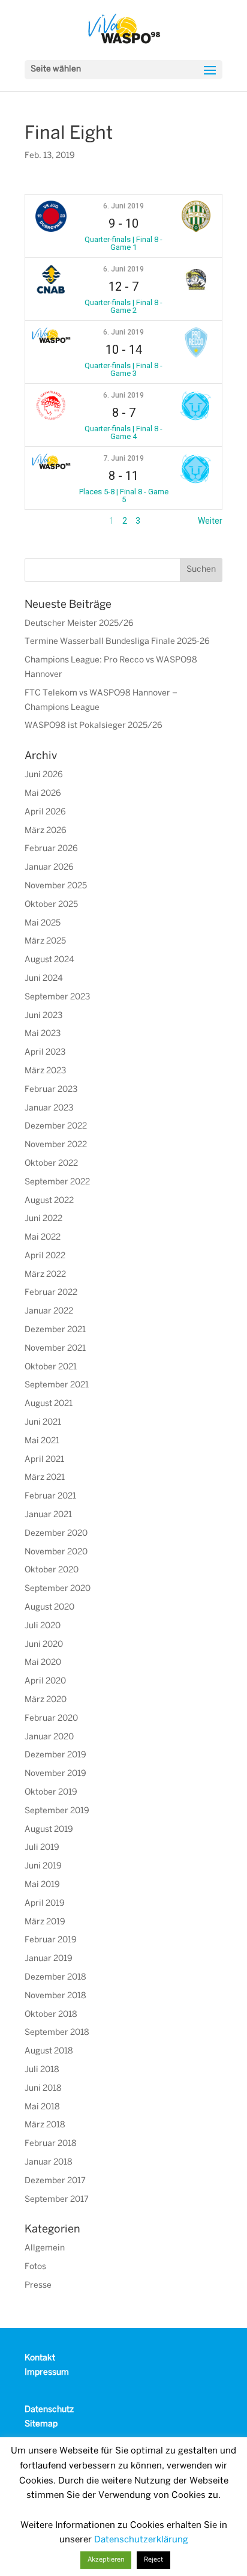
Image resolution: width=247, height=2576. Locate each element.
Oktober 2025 (51, 905)
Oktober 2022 (51, 1164)
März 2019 (45, 1922)
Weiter (210, 521)
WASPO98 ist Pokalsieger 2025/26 (94, 726)
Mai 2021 (42, 1441)
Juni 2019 (43, 1866)
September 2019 (57, 1811)
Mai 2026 (43, 794)
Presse (38, 2286)
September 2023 (57, 997)
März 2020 (46, 1700)
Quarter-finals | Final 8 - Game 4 (123, 432)
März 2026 (46, 831)
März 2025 (45, 941)
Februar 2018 (51, 2144)
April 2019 (45, 1904)
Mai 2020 (43, 1663)
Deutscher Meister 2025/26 (79, 624)
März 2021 (45, 1478)
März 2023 (45, 1071)
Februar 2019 (51, 1940)
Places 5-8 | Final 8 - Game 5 (124, 496)
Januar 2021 (48, 1515)
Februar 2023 (51, 1090)
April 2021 (44, 1460)
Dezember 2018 (55, 1977)
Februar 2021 (50, 1496)
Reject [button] (153, 2560)
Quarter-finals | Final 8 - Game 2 (123, 306)
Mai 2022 (43, 1238)
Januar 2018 (49, 2162)
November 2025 (56, 886)
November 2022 (56, 1145)
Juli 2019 (42, 1848)
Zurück (38, 521)
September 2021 (57, 1385)
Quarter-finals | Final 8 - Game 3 (123, 369)
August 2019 (49, 1830)
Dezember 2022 (56, 1126)
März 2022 (45, 1275)
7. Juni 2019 (123, 458)
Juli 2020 (43, 1626)
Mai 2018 (42, 2107)
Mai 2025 (43, 923)
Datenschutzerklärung (141, 2540)
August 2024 (49, 960)
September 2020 (58, 1589)
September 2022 (57, 1182)
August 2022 (49, 1201)
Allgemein (45, 2248)
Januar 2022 (49, 1311)
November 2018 (55, 1996)
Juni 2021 (43, 1423)
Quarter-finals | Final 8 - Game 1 (123, 243)
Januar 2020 (49, 1737)
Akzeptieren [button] (106, 2560)
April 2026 (45, 812)
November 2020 (56, 1552)
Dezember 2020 (56, 1534)
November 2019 (55, 1774)
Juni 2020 (44, 1645)
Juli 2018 (42, 2070)
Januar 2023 (49, 1108)
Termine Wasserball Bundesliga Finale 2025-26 (117, 642)
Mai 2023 (43, 1034)
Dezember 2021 (55, 1330)
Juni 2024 (44, 979)
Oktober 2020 (52, 1570)
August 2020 (49, 1608)
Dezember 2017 (55, 2181)
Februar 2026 (51, 849)
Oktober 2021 (51, 1367)
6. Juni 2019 (123, 206)
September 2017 (57, 2200)
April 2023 (45, 1053)
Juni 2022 (43, 1219)
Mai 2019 (42, 1885)
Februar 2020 (51, 1719)
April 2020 (45, 1681)
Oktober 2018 (51, 2015)
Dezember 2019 (55, 1755)
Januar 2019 (49, 1959)
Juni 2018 (43, 2089)
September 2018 (57, 2033)
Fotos (35, 2267)
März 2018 (45, 2125)
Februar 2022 (51, 1293)
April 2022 (45, 1256)
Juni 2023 (43, 1016)
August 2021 (49, 1404)
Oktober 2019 (51, 1793)
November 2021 (55, 1349)
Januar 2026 (49, 868)
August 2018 (49, 2051)
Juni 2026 (44, 775)
